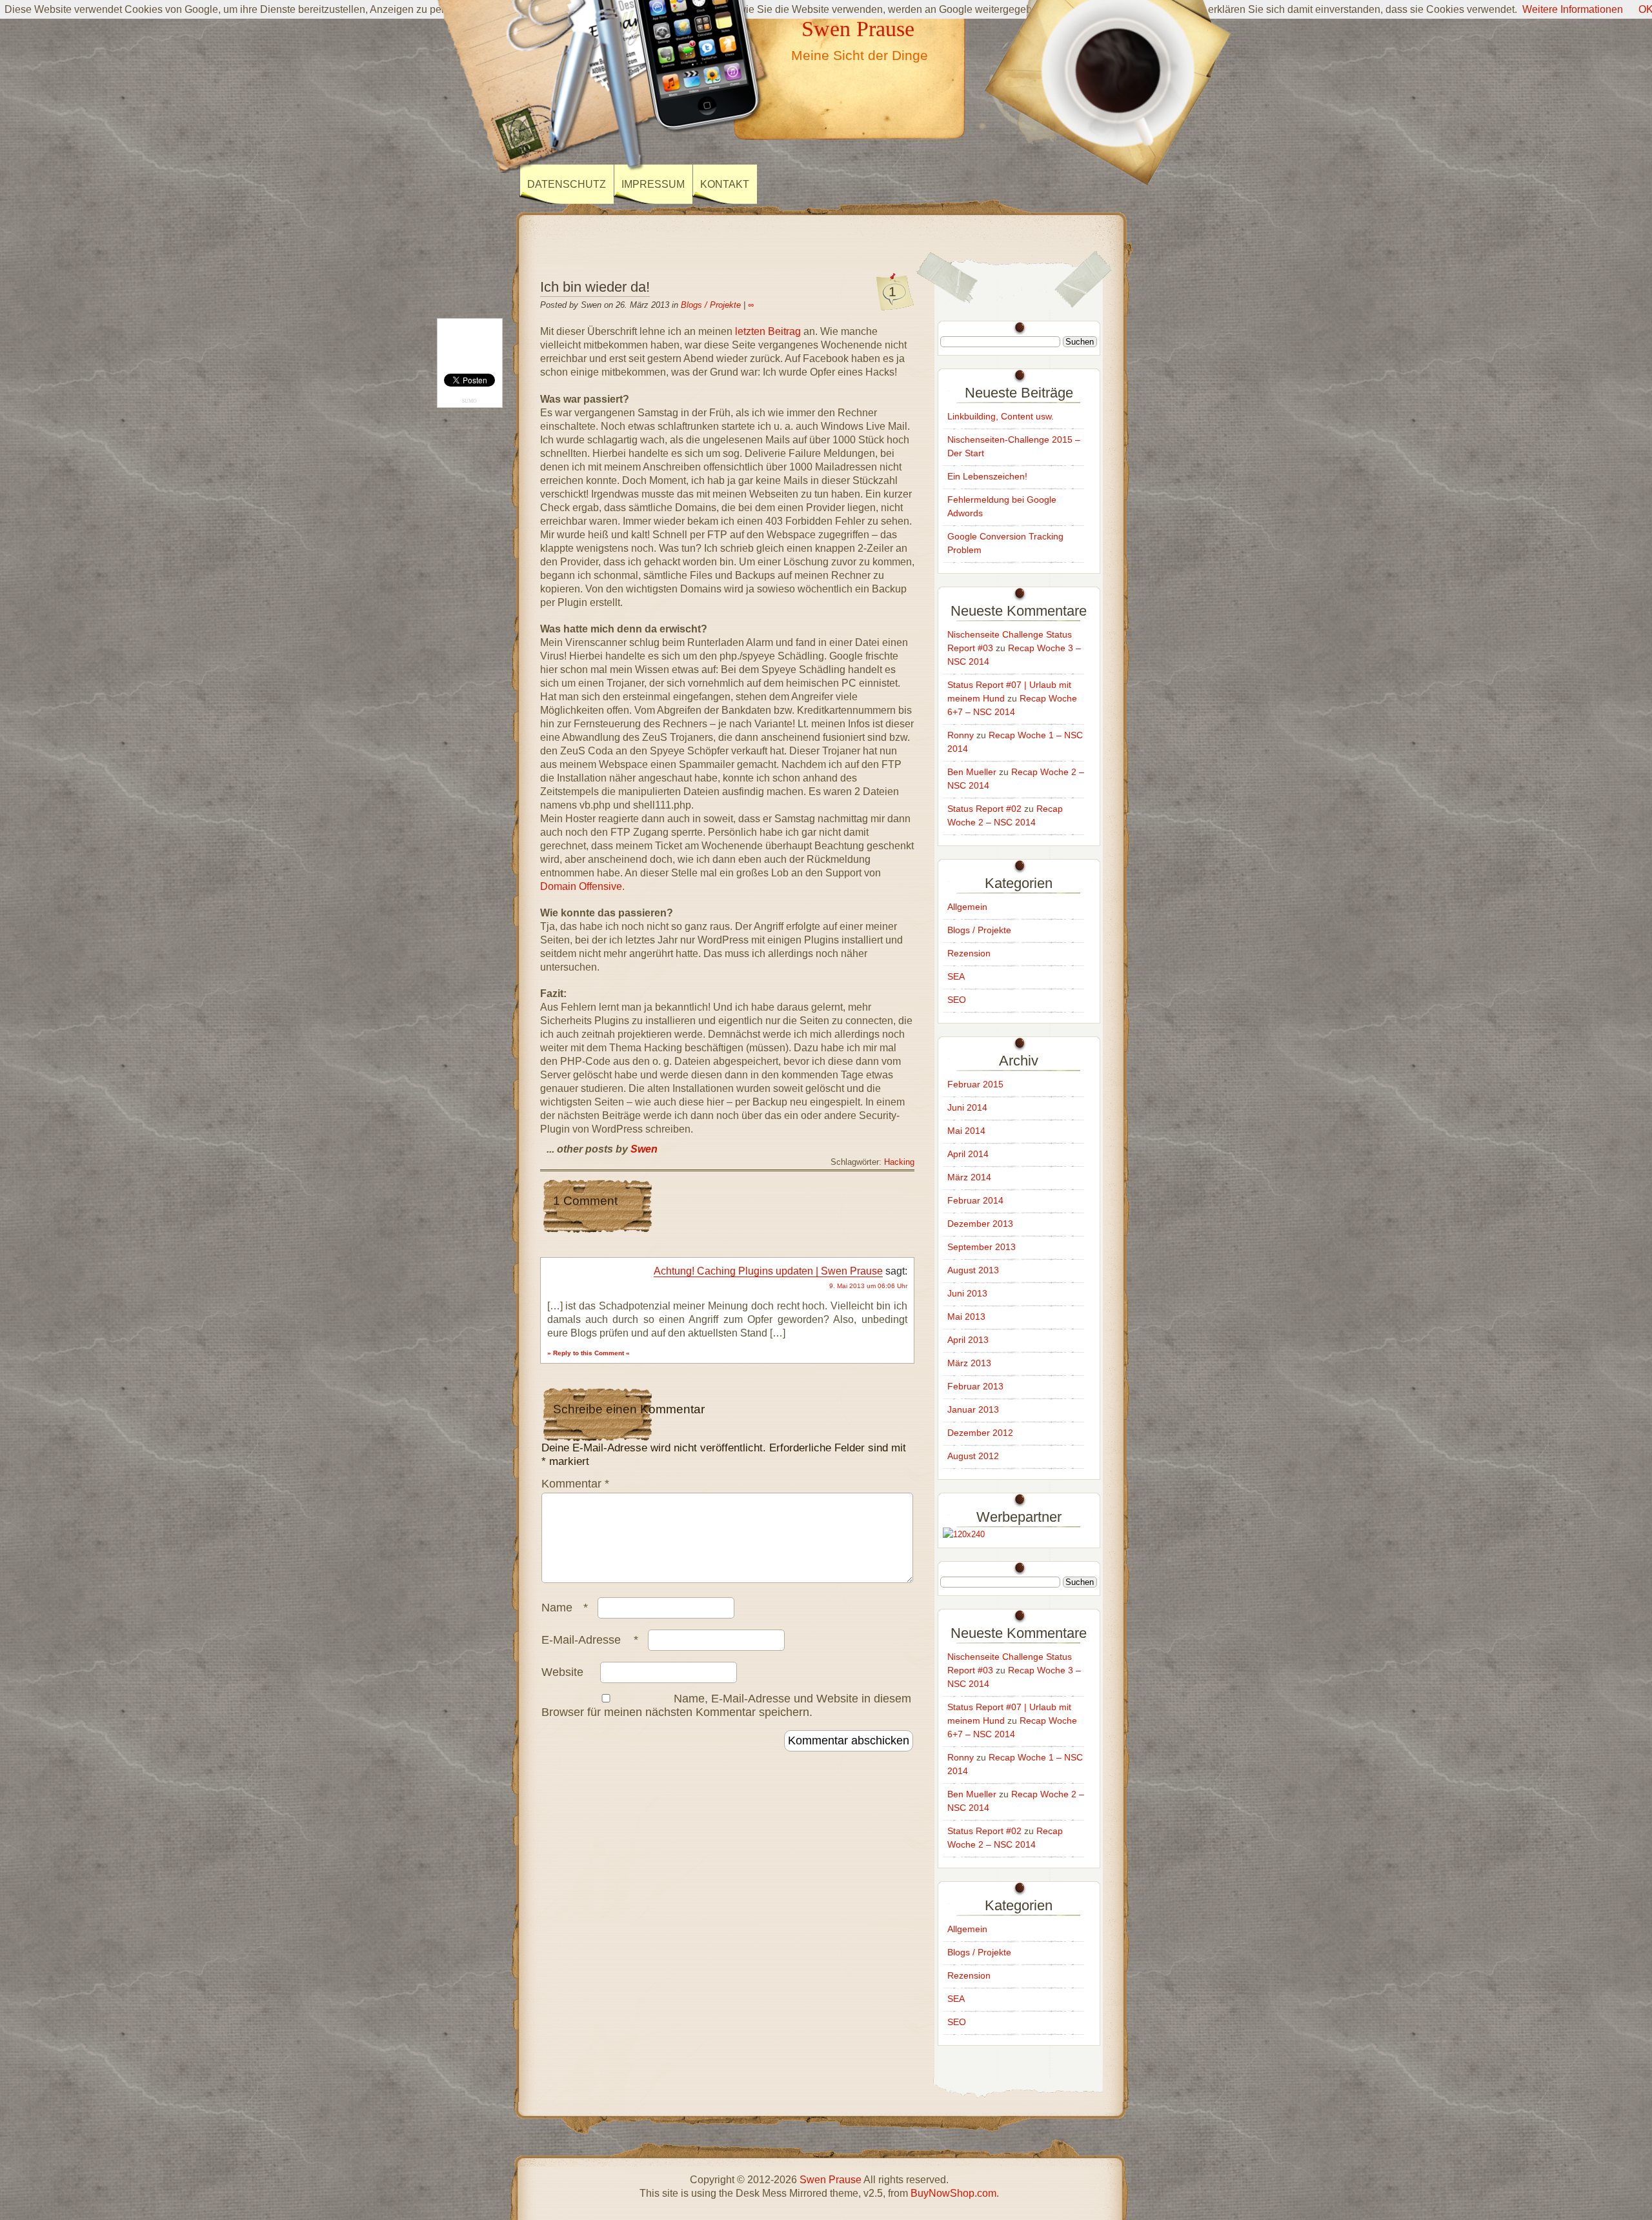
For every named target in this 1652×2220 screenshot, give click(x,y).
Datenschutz (567, 184)
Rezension (969, 953)
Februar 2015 (975, 1084)
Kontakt (725, 184)
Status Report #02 (984, 809)
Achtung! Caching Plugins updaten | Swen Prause (768, 1271)
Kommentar (575, 1484)
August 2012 (973, 1456)
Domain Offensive (581, 886)
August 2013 (973, 1270)
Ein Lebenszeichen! (987, 476)
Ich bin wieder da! (595, 287)
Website (562, 1672)
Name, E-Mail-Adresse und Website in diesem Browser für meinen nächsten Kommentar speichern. (726, 1705)
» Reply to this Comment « (589, 1353)
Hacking (899, 1162)
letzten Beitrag (768, 331)
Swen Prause (858, 28)
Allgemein (967, 907)
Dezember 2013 (980, 1224)
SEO (957, 1000)
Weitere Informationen (1573, 9)
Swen (644, 1149)
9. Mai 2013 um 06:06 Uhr (868, 1286)
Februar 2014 (975, 1200)
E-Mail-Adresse (590, 1640)
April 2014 (968, 1154)
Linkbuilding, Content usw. (1001, 416)
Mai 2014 (966, 1131)
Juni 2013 (967, 1293)
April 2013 (968, 1340)
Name (565, 1608)
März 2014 (969, 1177)
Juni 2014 (967, 1107)
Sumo (469, 401)
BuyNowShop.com (953, 2193)
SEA (956, 976)
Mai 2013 (966, 1317)
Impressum (653, 184)
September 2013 (982, 1247)
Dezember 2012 (980, 1433)
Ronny (961, 735)
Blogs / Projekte (711, 305)
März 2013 (969, 1363)
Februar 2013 (975, 1386)
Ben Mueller (972, 772)
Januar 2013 (973, 1409)
